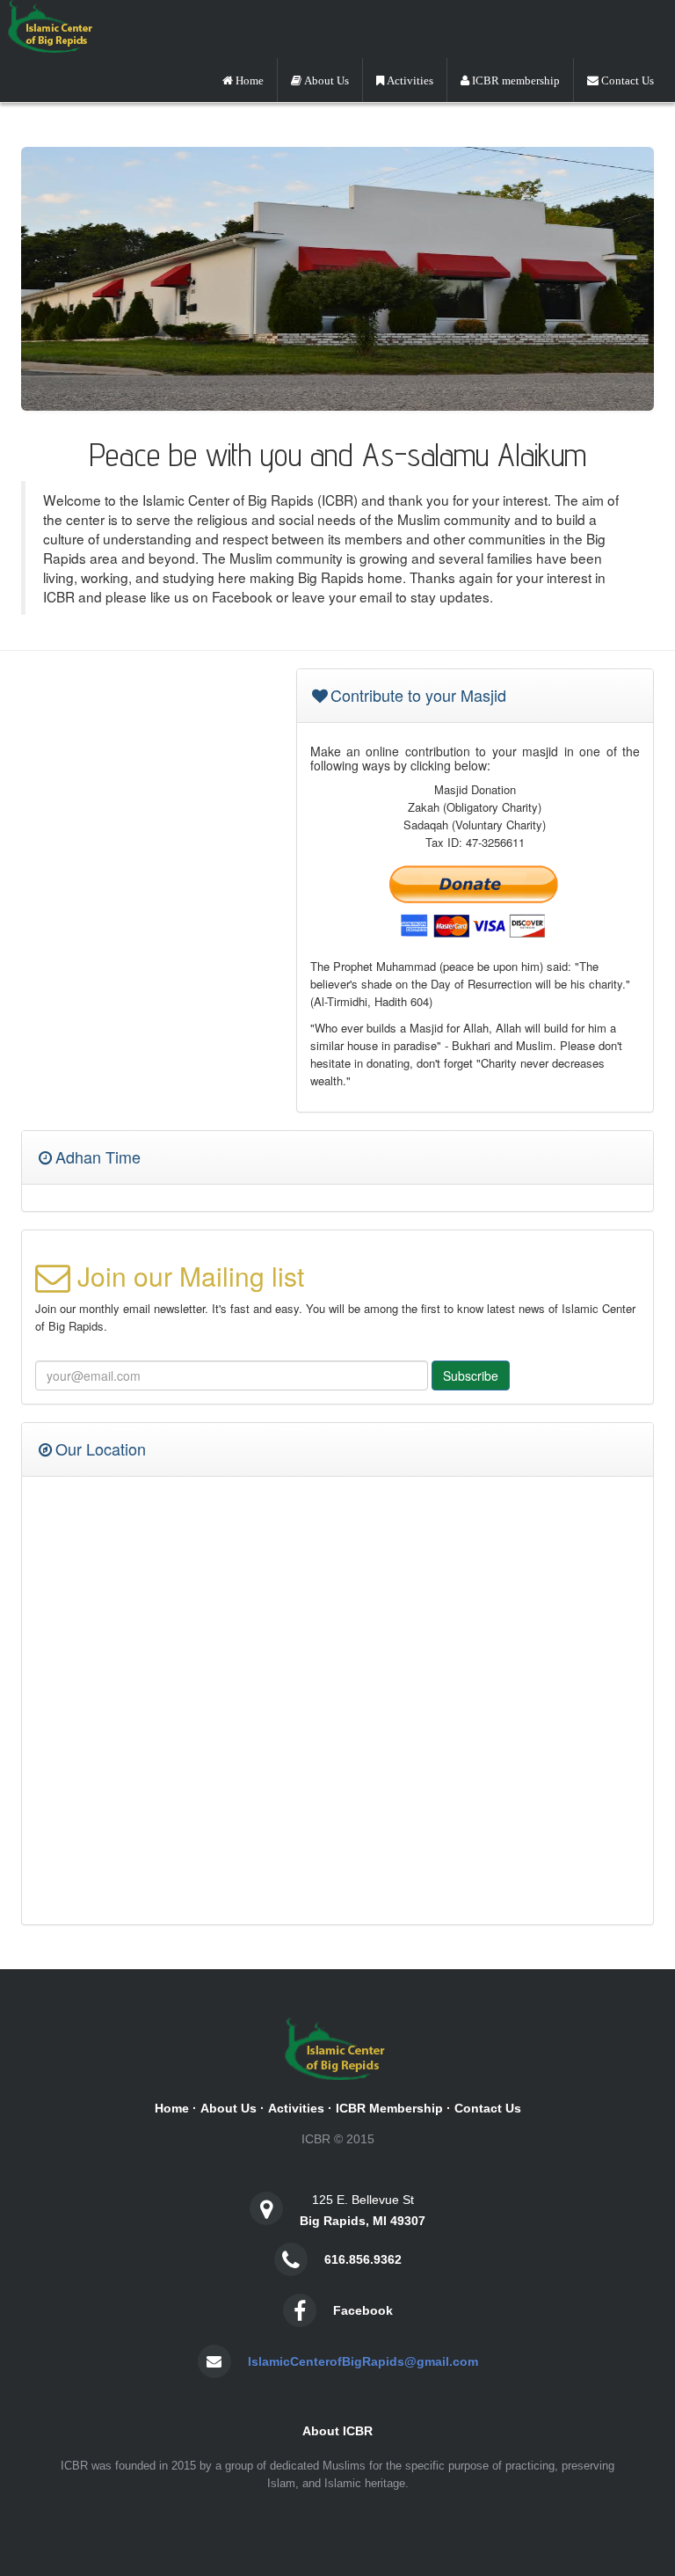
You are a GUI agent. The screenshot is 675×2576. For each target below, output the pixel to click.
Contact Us (488, 2108)
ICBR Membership (389, 2108)
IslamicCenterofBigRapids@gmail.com (363, 2361)
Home (172, 2108)
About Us (229, 2108)
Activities (296, 2108)
